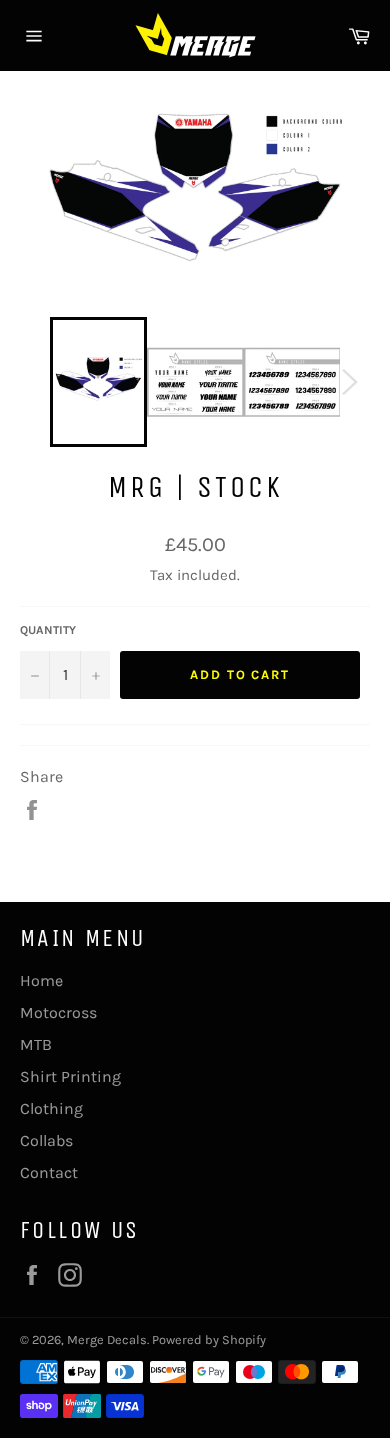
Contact (49, 1172)
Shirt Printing (70, 1076)
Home (41, 980)
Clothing (51, 1108)
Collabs (46, 1140)
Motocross (58, 1012)
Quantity (48, 630)
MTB (36, 1044)
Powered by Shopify (209, 1339)
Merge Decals (107, 1339)
